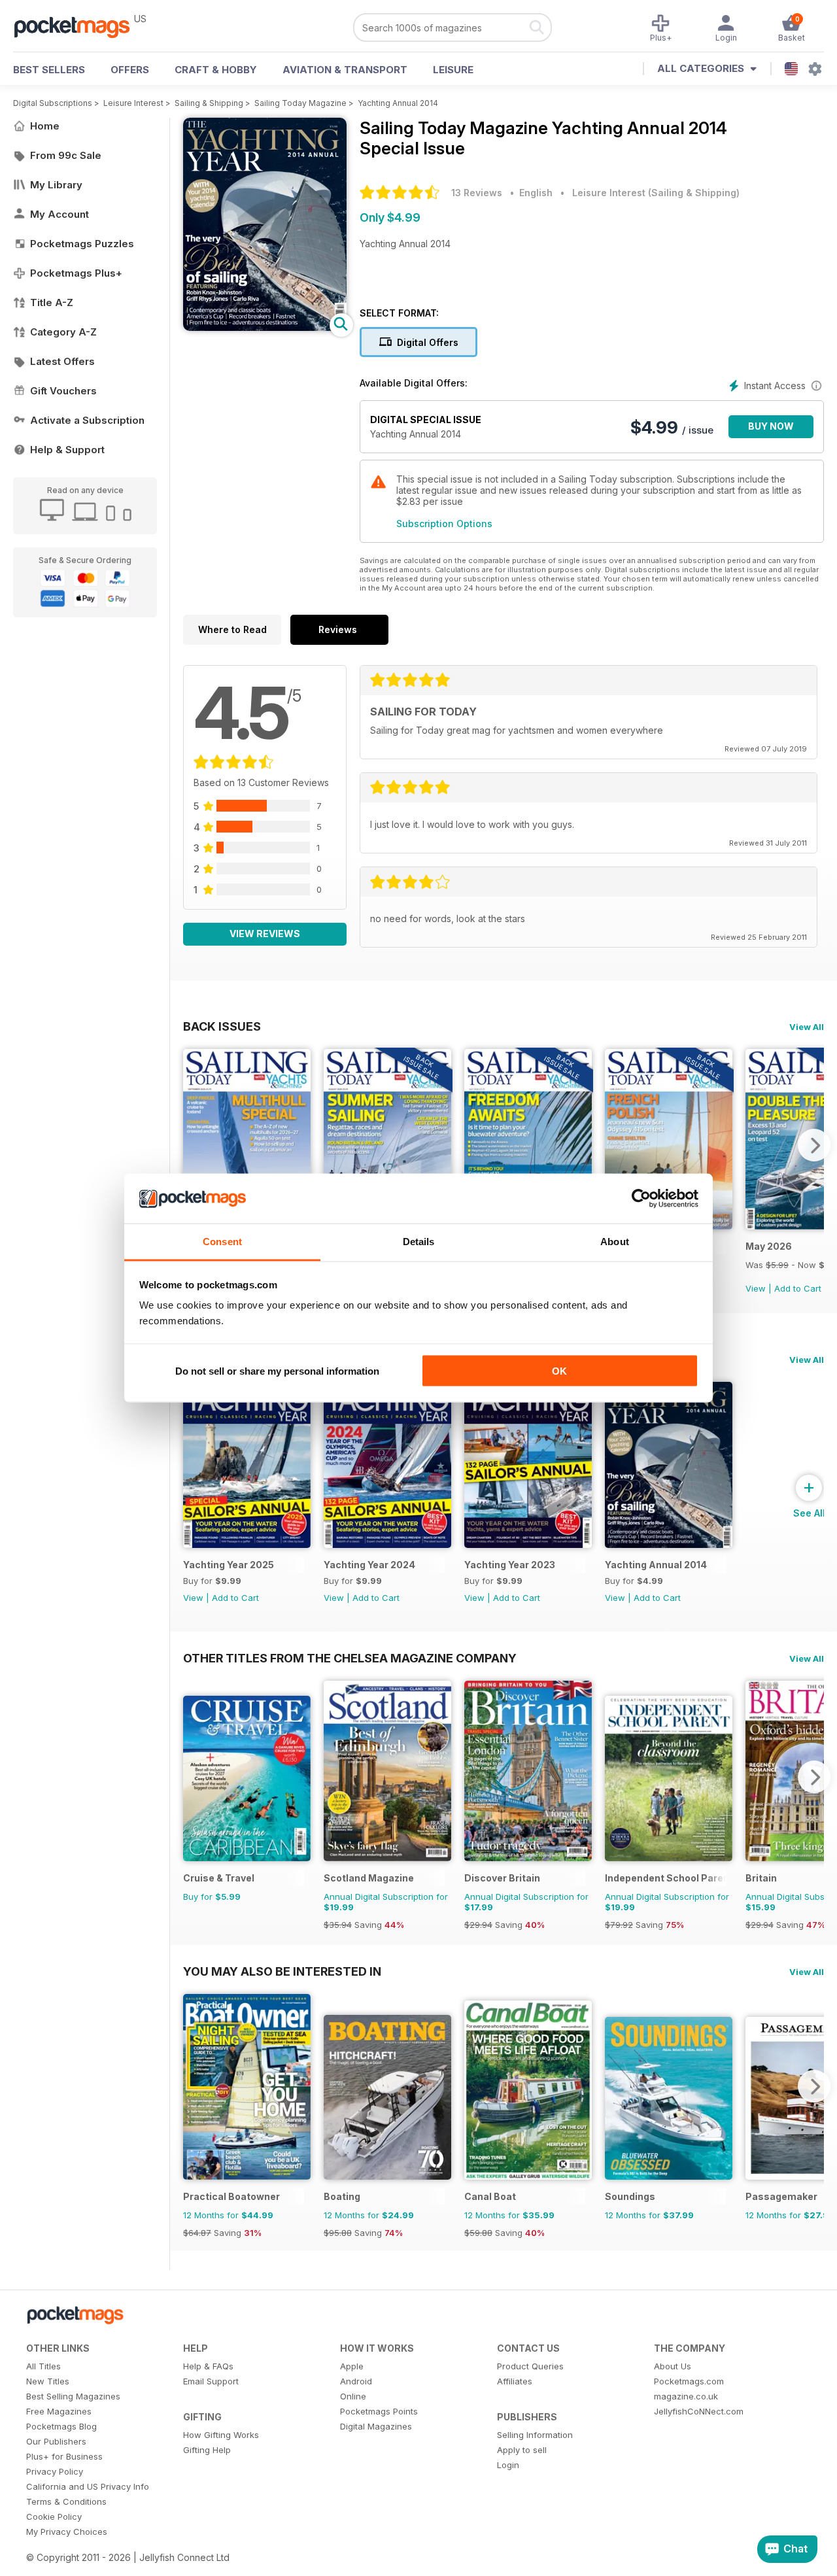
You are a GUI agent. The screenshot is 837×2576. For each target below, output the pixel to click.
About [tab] (615, 1242)
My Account (60, 214)
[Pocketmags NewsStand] (78, 26)
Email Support (211, 2381)
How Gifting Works (221, 2435)
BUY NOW (771, 426)
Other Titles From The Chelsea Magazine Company (350, 1658)
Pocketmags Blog (61, 2426)
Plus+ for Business (64, 2456)
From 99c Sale (66, 155)
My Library (56, 185)
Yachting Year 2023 (510, 1565)
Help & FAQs (208, 2366)
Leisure (453, 70)
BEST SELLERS (49, 70)
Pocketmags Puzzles (82, 244)
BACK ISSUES (222, 1026)
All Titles (43, 2366)
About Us (673, 2366)
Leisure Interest (133, 103)
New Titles (48, 2381)
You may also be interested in (282, 1971)
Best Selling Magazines (73, 2396)
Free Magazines (59, 2411)
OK (559, 1370)
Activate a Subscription (87, 420)
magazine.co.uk (686, 2396)
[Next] (814, 1145)
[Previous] (193, 1145)
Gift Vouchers (63, 391)
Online (353, 2396)
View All (807, 1027)
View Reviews (265, 934)
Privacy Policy (55, 2471)
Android (356, 2381)
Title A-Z (52, 302)
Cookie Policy (54, 2516)
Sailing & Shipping (209, 103)
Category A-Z (63, 332)
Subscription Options (444, 524)
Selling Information (535, 2435)
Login (508, 2465)
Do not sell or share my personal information (277, 1370)
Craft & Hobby (216, 70)
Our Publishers (56, 2441)
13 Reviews (477, 193)
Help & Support (67, 450)
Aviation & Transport (345, 70)
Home (45, 126)
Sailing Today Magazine (300, 103)
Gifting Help (207, 2450)
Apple (352, 2366)
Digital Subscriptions (53, 103)
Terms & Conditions (66, 2501)
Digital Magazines (376, 2426)
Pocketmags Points (379, 2411)
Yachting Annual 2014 (398, 103)
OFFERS (130, 70)
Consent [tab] (222, 1242)
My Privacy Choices (67, 2532)
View (756, 1288)
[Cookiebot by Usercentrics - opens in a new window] (641, 1199)
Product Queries (530, 2366)
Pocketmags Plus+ (76, 273)
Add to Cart (798, 1288)
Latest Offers (62, 361)
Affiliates (515, 2381)
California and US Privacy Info (88, 2486)
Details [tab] (419, 1242)
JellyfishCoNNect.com (699, 2411)
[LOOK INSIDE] (265, 327)
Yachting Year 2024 (369, 1565)
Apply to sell (522, 2450)
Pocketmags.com (689, 2381)
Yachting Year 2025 (229, 1565)
